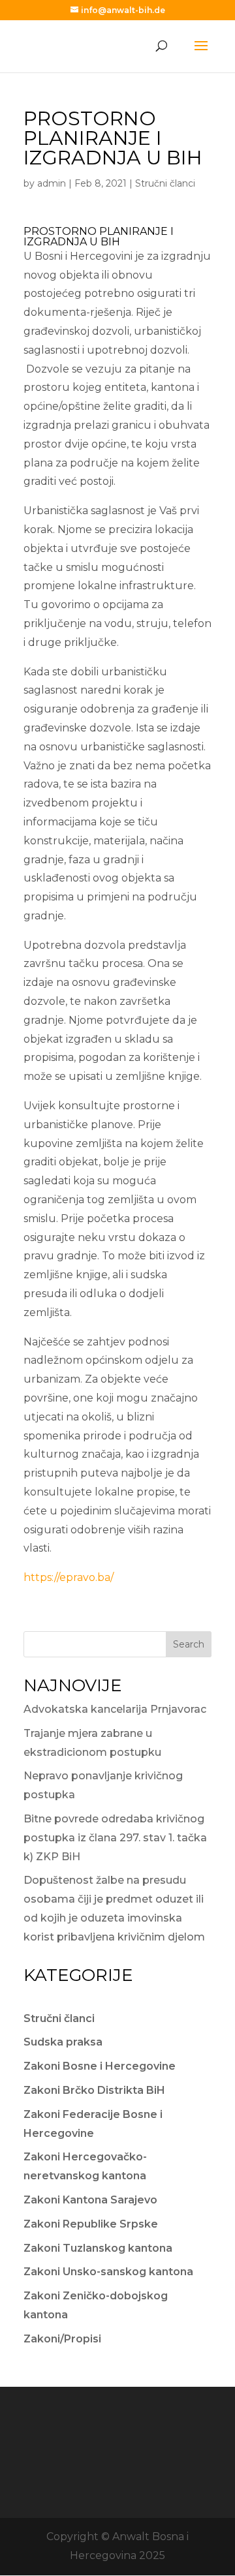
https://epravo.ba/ (69, 1577)
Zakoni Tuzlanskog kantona (98, 2248)
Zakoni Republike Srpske (91, 2224)
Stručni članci (165, 183)
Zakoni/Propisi (62, 2339)
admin (52, 183)
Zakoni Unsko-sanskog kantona (108, 2272)
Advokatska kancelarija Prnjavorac (115, 1709)
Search (189, 1644)
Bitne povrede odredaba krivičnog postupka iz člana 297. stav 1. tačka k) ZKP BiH (115, 1838)
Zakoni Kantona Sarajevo (90, 2200)
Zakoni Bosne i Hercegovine (100, 2066)
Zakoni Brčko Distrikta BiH (94, 2090)
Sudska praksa (63, 2042)
